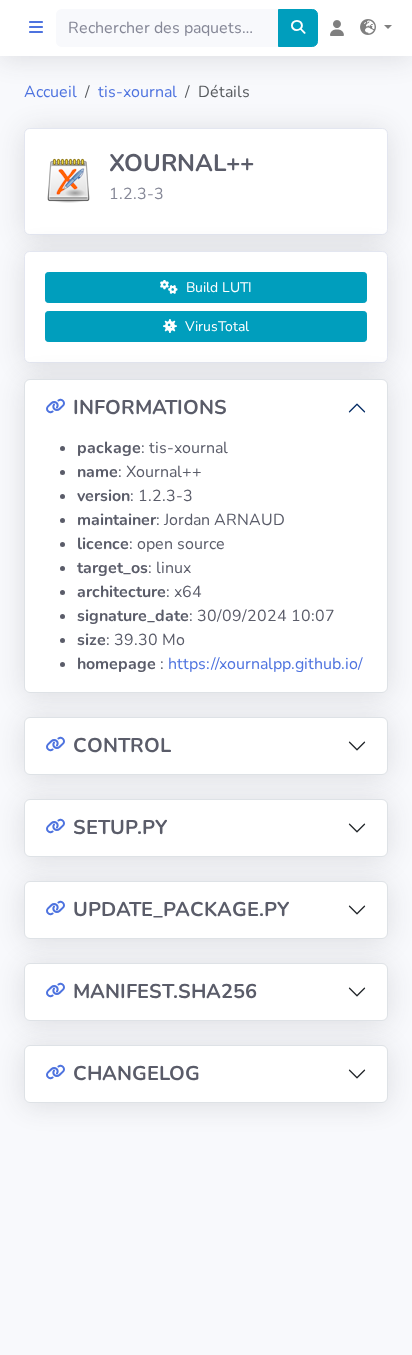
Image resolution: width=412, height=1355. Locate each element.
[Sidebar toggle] (36, 28)
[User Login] (333, 28)
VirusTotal (215, 326)
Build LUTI (217, 287)
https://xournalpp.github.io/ (265, 664)
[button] (372, 28)
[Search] (298, 28)
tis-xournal (137, 92)
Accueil (50, 92)
